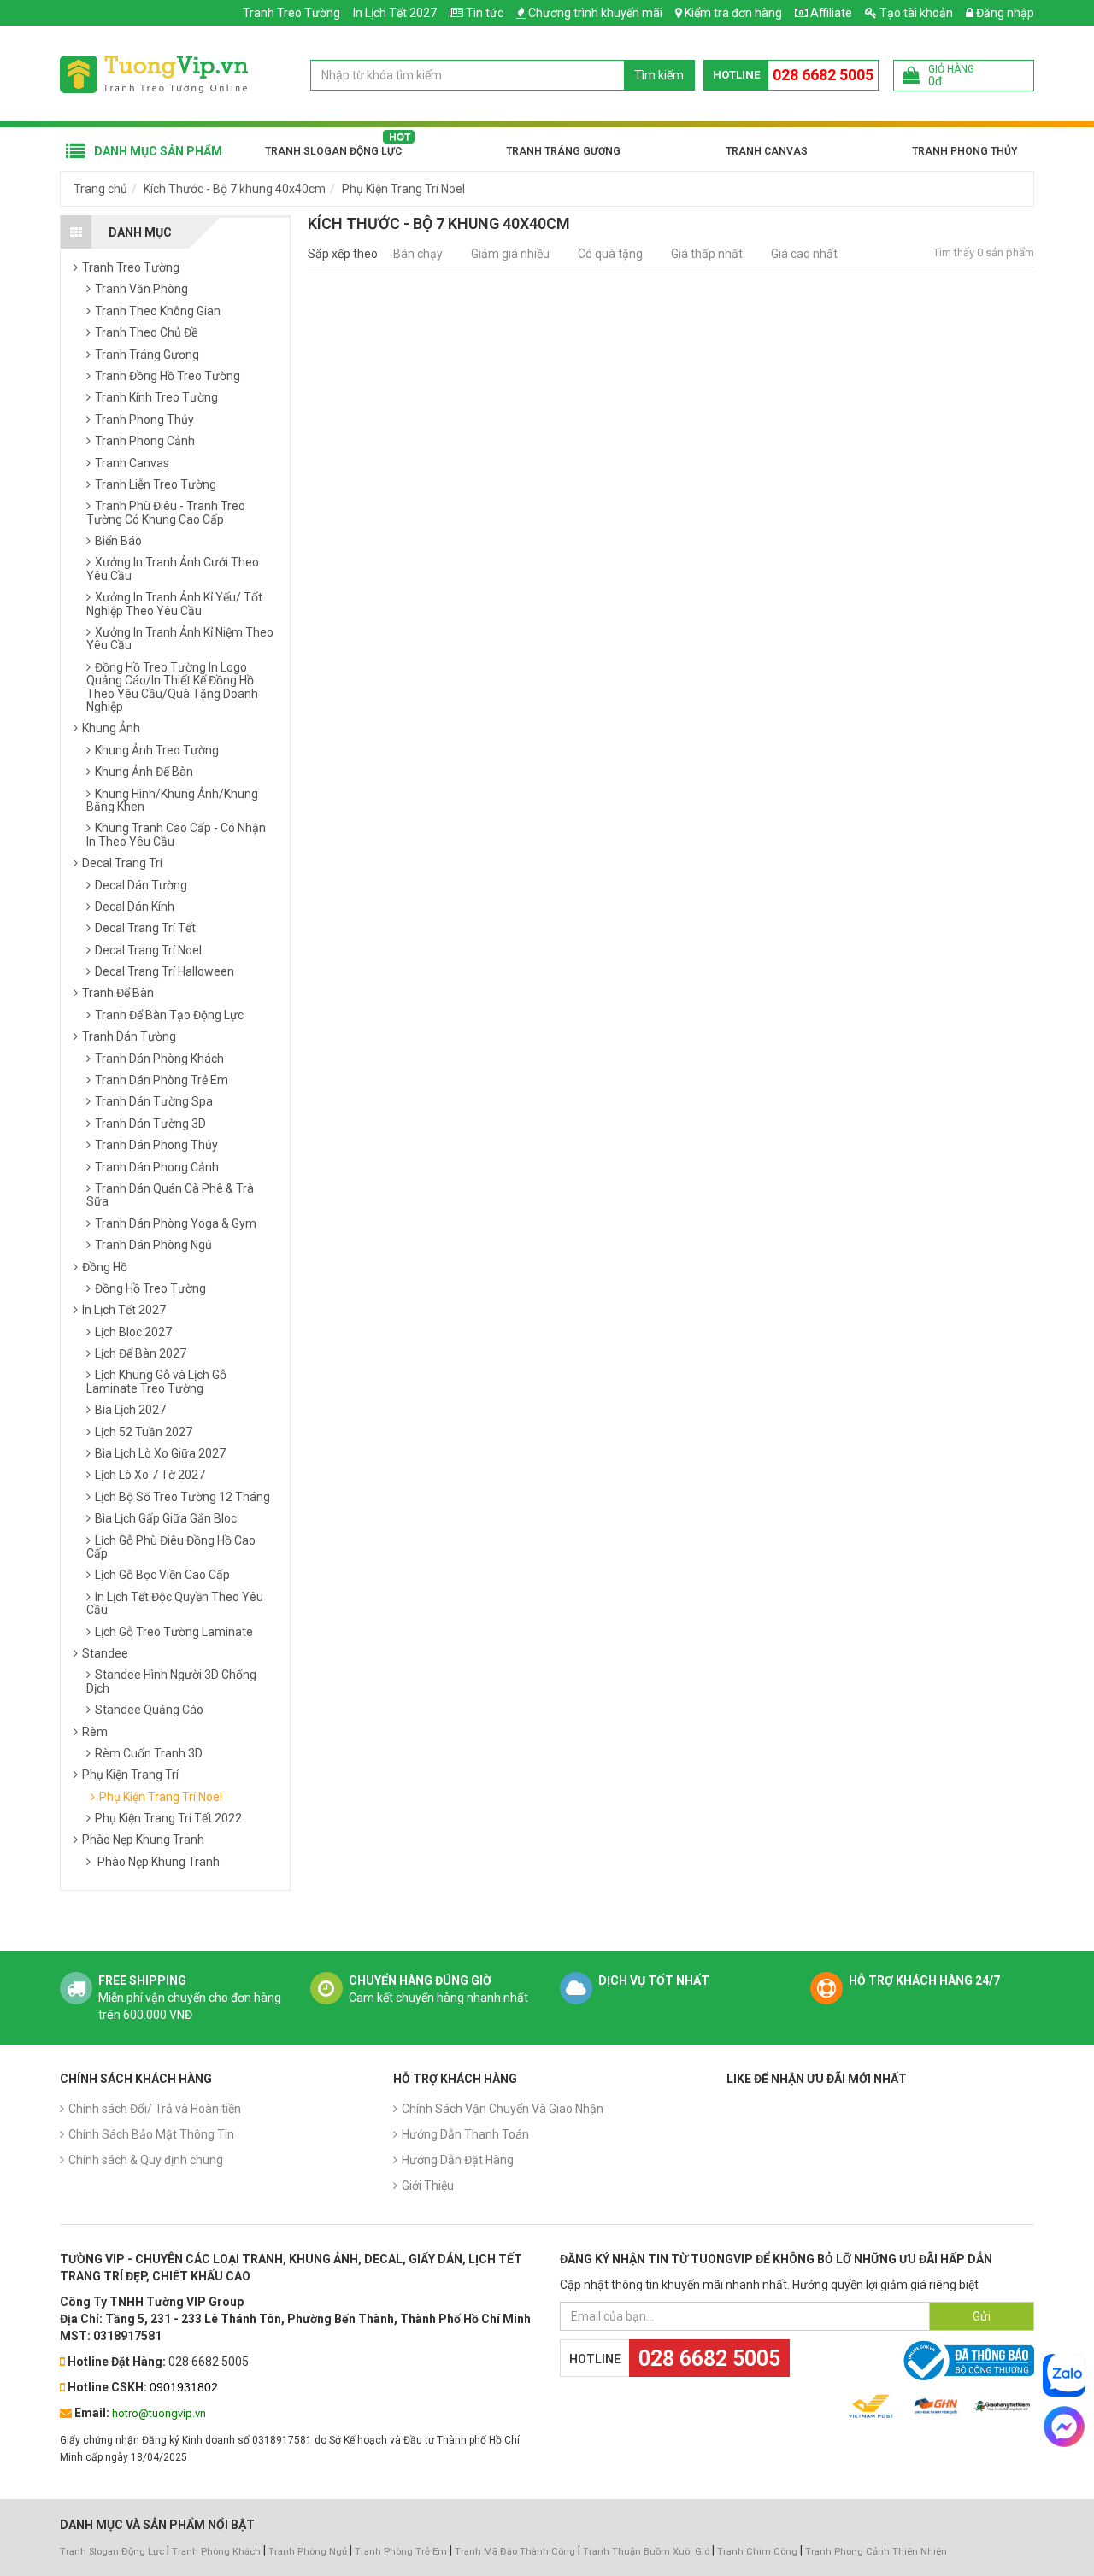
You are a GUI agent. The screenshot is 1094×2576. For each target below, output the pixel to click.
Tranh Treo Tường (291, 13)
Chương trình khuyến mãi (595, 13)
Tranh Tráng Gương (563, 151)
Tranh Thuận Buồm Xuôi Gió (646, 2552)
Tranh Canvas (767, 151)
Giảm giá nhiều (510, 254)
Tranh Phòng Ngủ (308, 2552)
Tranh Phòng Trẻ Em (401, 2552)
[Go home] (154, 73)
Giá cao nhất (804, 254)
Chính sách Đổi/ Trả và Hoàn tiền (155, 2109)
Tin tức (485, 13)
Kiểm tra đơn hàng (733, 13)
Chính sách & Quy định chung (146, 2160)
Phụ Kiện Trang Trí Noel (403, 189)
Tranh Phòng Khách (216, 2552)
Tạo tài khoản (915, 13)
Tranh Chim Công (757, 2552)
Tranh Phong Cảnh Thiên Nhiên (876, 2552)
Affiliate (830, 13)
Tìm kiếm (659, 75)
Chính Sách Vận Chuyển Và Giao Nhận (503, 2109)
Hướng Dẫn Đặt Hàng (458, 2160)
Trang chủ (100, 189)
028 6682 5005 (823, 75)
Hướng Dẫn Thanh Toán (465, 2134)
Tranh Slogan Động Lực (333, 151)
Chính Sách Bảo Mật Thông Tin (151, 2134)
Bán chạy (418, 254)
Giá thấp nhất (707, 254)
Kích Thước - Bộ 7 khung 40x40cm (235, 189)
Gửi (982, 2316)
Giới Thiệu (428, 2186)
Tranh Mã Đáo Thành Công (515, 2552)
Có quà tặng (610, 254)
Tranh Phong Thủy (965, 151)
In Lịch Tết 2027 (395, 13)
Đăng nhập (1004, 13)
